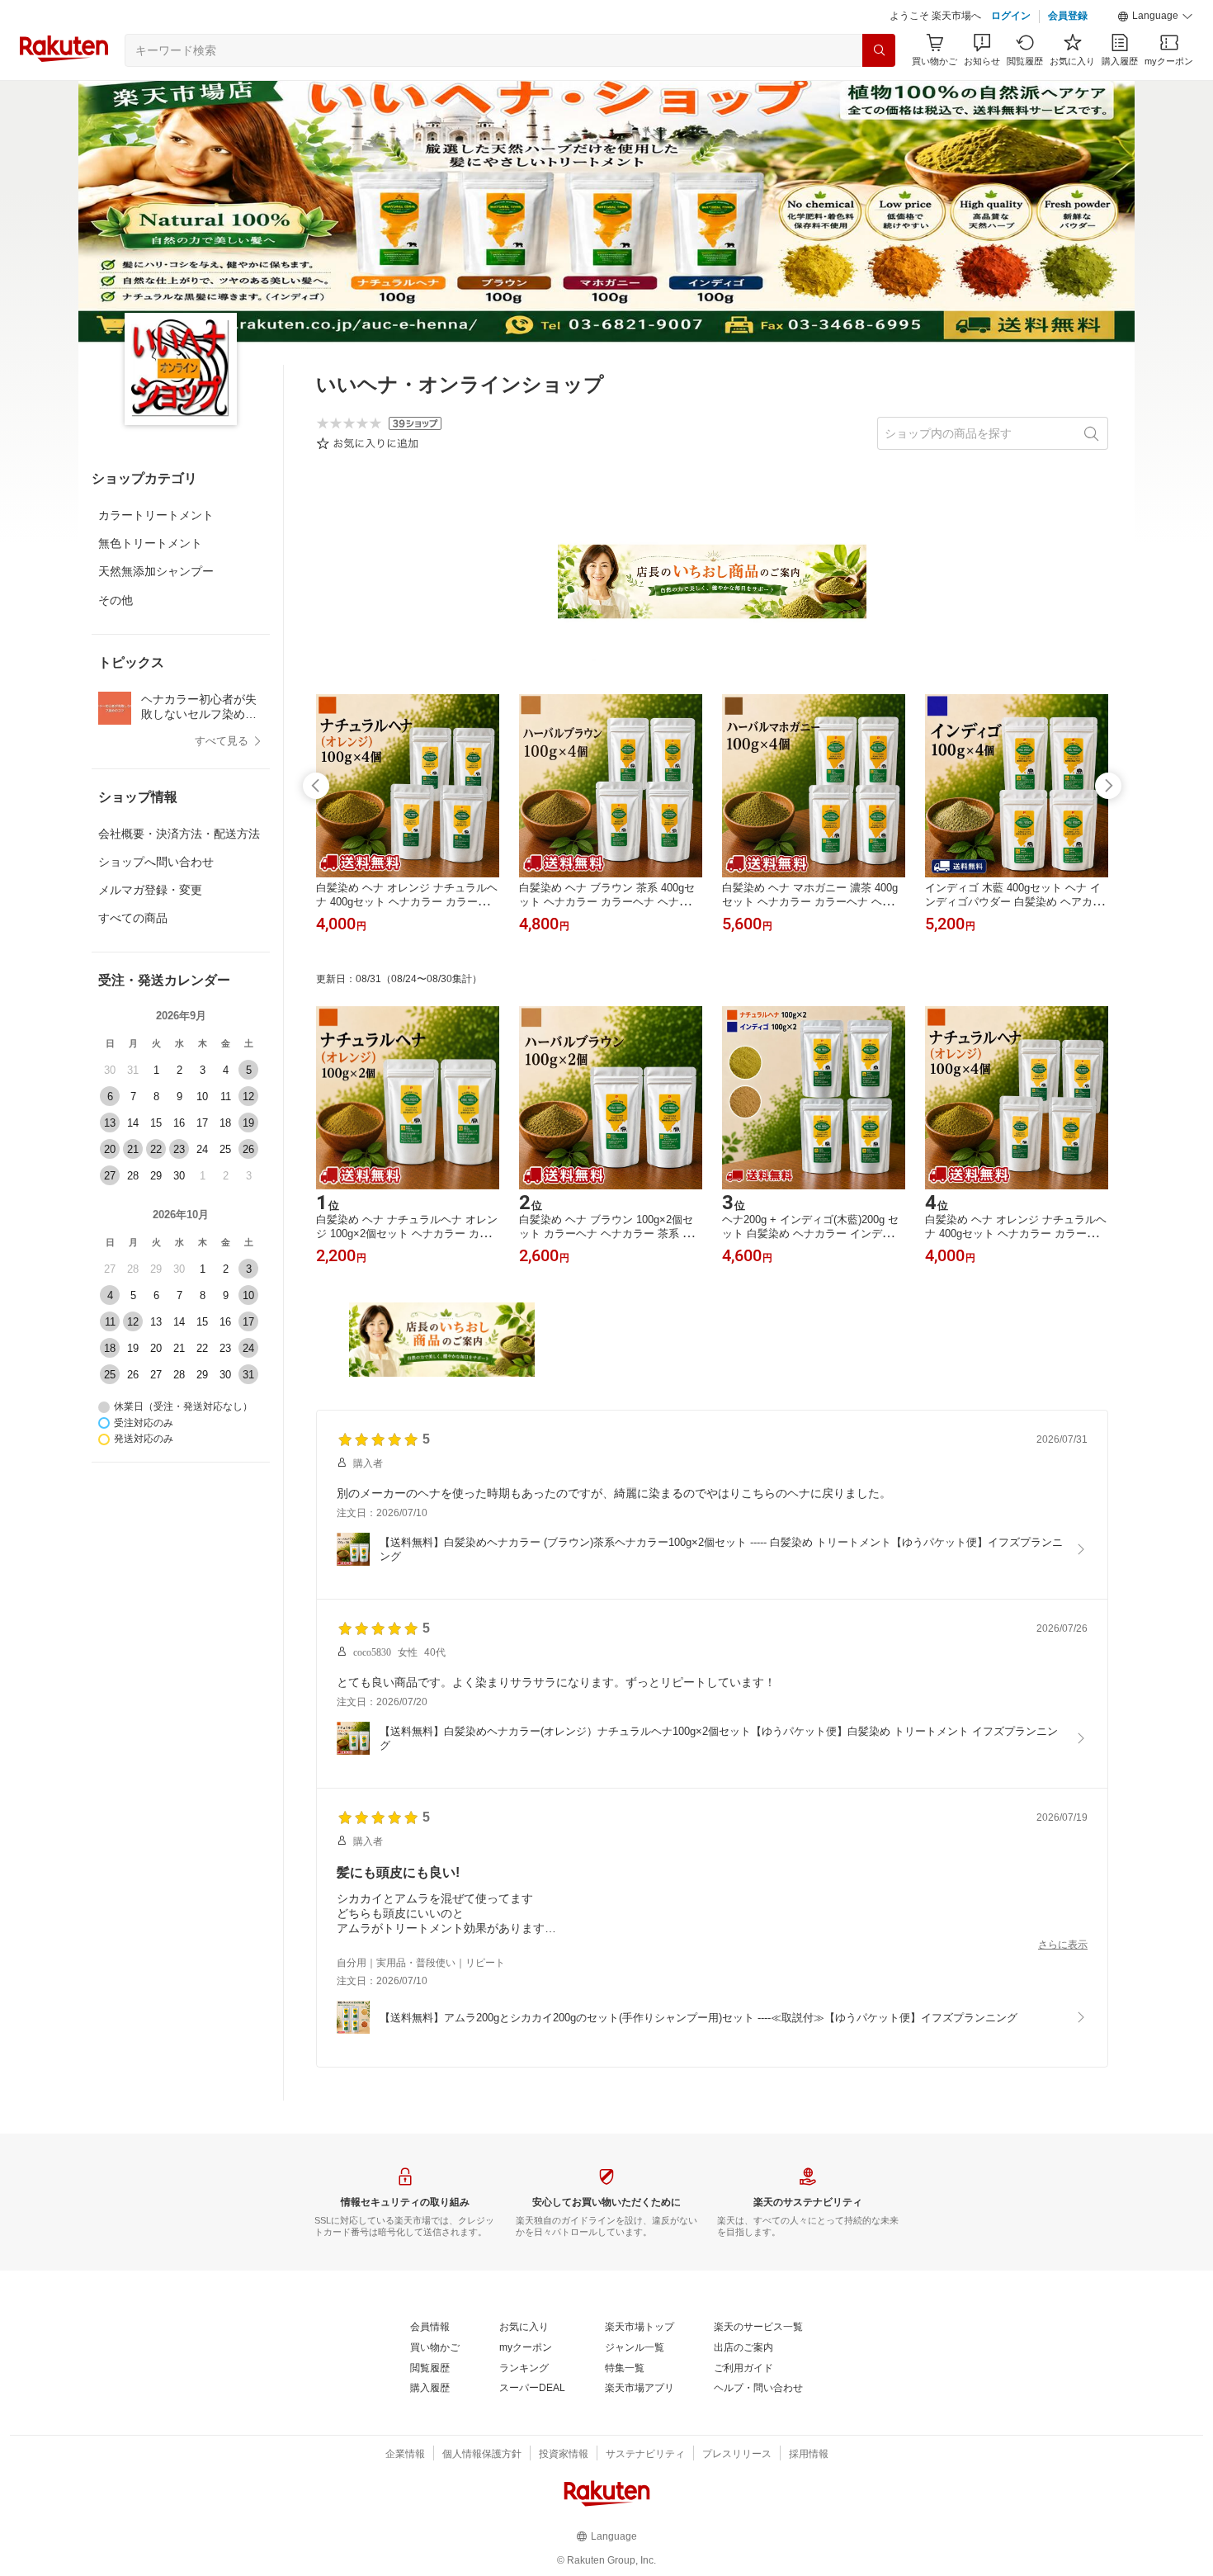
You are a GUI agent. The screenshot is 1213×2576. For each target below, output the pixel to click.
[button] (1155, 17)
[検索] (879, 50)
